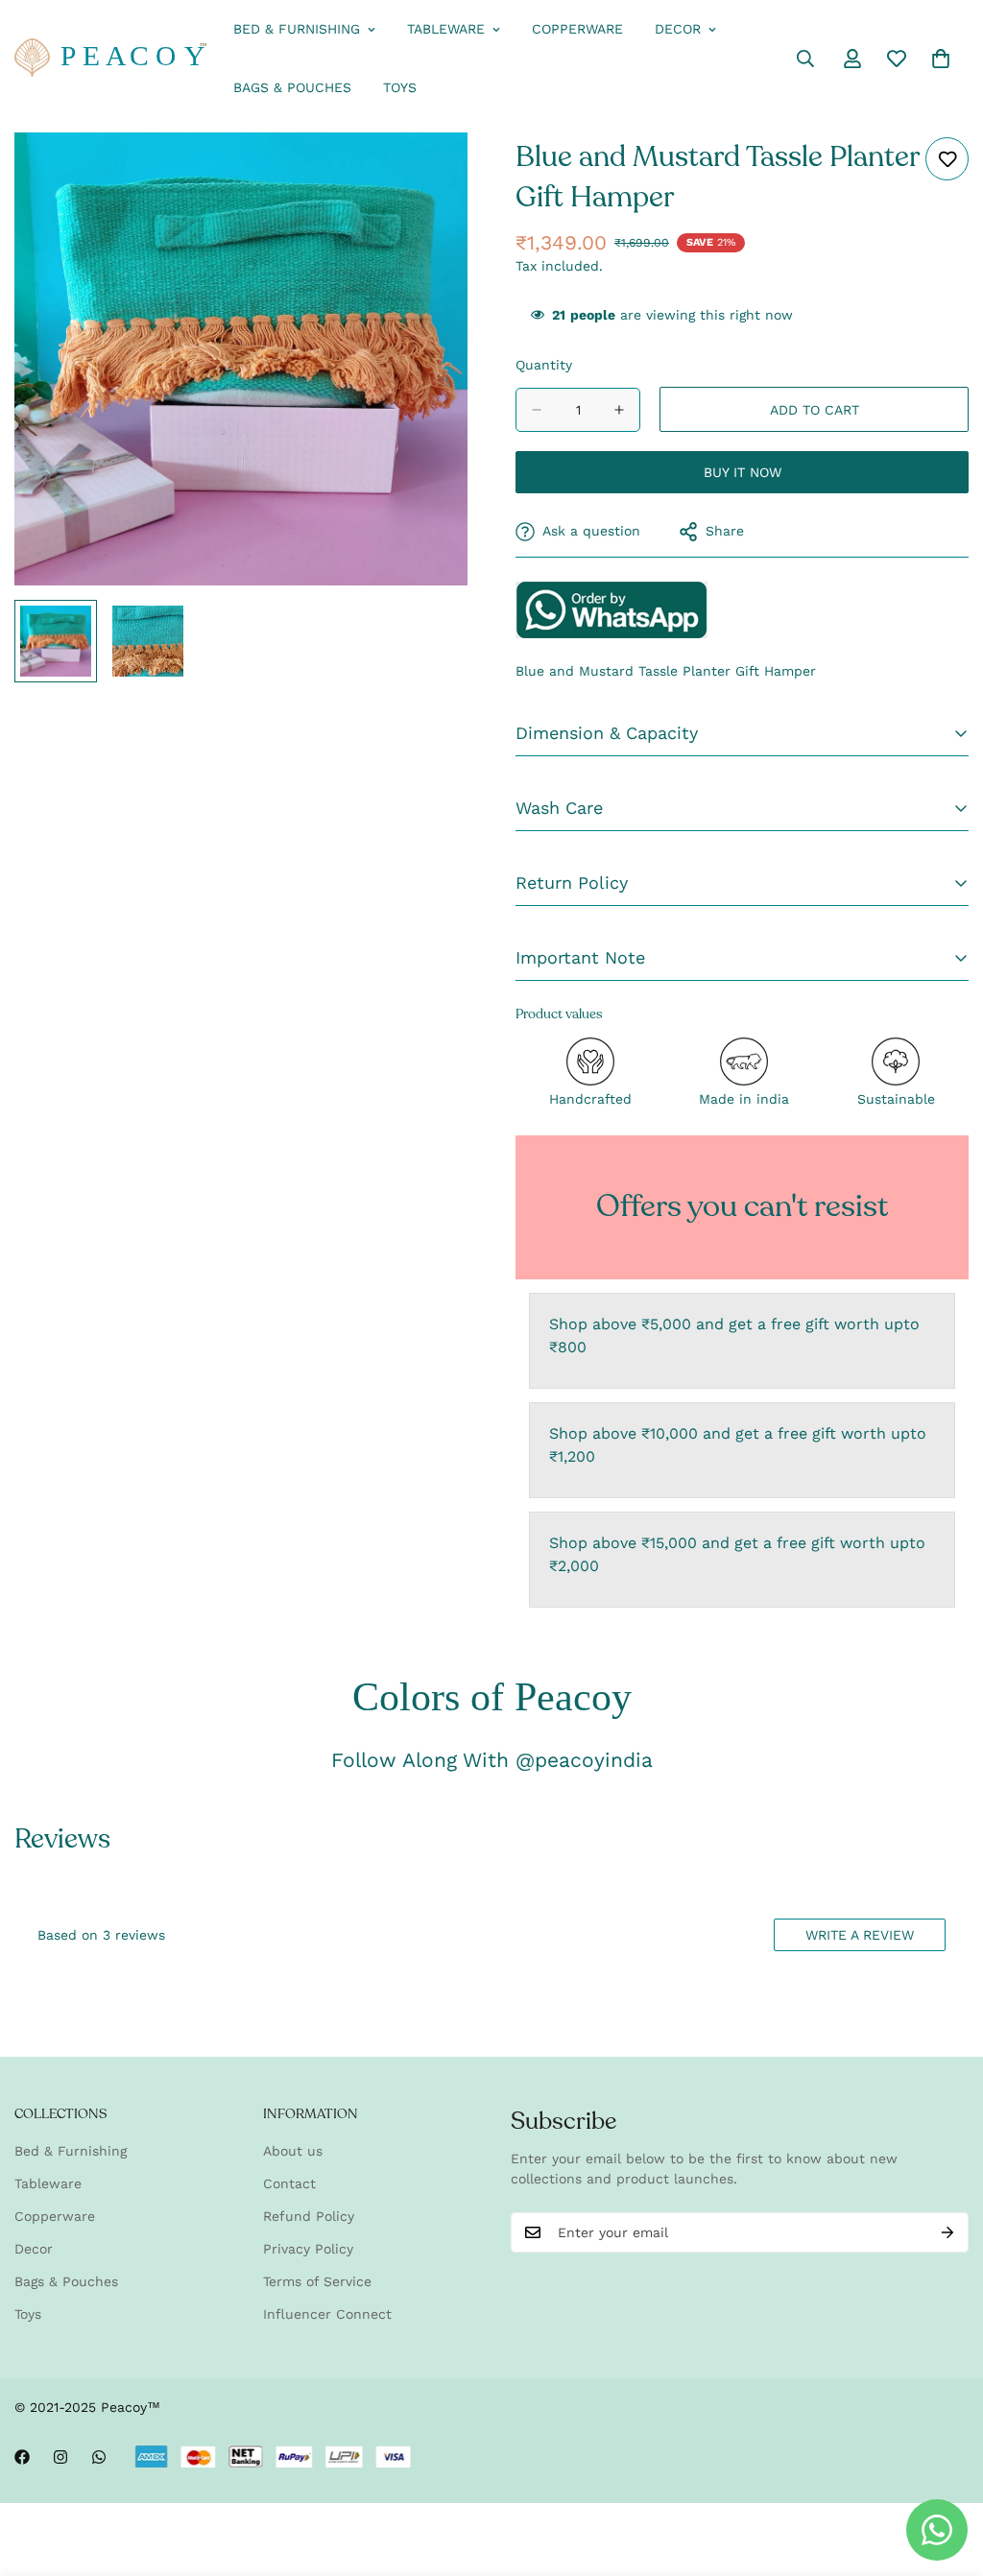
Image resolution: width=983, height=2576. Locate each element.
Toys (400, 87)
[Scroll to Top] (946, 2471)
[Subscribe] (947, 2232)
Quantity (544, 365)
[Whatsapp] (99, 2457)
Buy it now (743, 472)
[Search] (805, 59)
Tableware (446, 29)
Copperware (577, 29)
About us (293, 2151)
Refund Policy (309, 2216)
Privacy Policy (308, 2249)
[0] (941, 59)
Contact (289, 2183)
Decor (678, 29)
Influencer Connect (327, 2314)
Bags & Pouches (292, 87)
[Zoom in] (427, 173)
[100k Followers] (60, 2457)
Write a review (860, 1935)
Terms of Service (317, 2281)
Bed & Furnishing (297, 29)
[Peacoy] (110, 59)
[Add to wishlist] (947, 159)
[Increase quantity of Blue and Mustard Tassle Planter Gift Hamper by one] (619, 410)
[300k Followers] (22, 2457)
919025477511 (611, 609)
